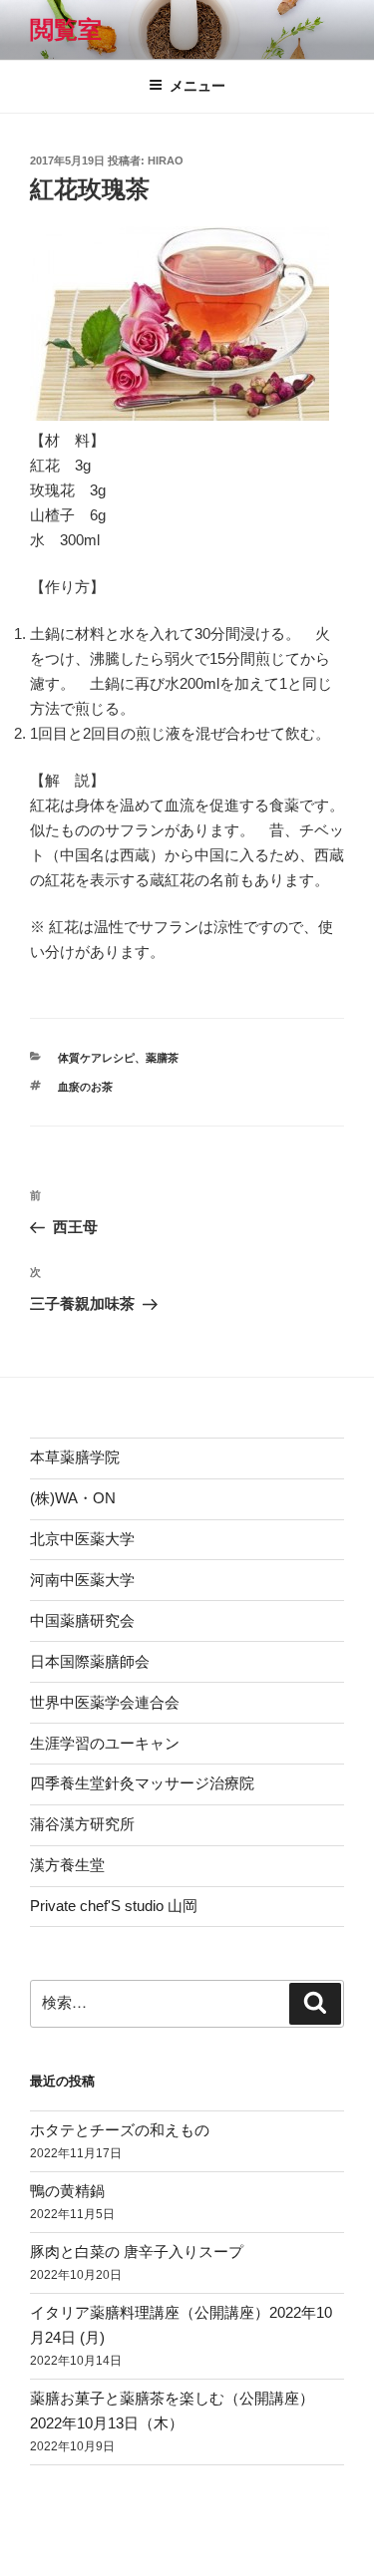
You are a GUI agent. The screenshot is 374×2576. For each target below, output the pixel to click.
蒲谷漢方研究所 (82, 1824)
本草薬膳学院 (75, 1457)
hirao (166, 161)
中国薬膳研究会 (82, 1620)
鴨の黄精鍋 (67, 2191)
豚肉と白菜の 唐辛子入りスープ (137, 2252)
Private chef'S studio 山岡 (114, 1906)
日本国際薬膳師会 (90, 1661)
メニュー (197, 86)
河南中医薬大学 (82, 1580)
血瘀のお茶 (85, 1087)
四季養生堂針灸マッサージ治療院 (142, 1783)
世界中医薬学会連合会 (105, 1702)
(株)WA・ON (73, 1498)
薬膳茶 (162, 1058)
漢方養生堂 (67, 1865)
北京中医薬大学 (82, 1539)
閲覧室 (66, 29)
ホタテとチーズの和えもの (120, 2130)
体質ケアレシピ (96, 1058)
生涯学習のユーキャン (105, 1743)
